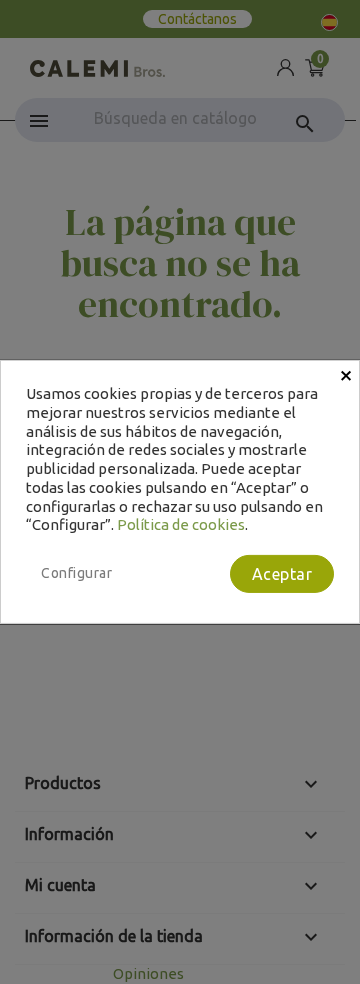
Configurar (76, 573)
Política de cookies (181, 524)
